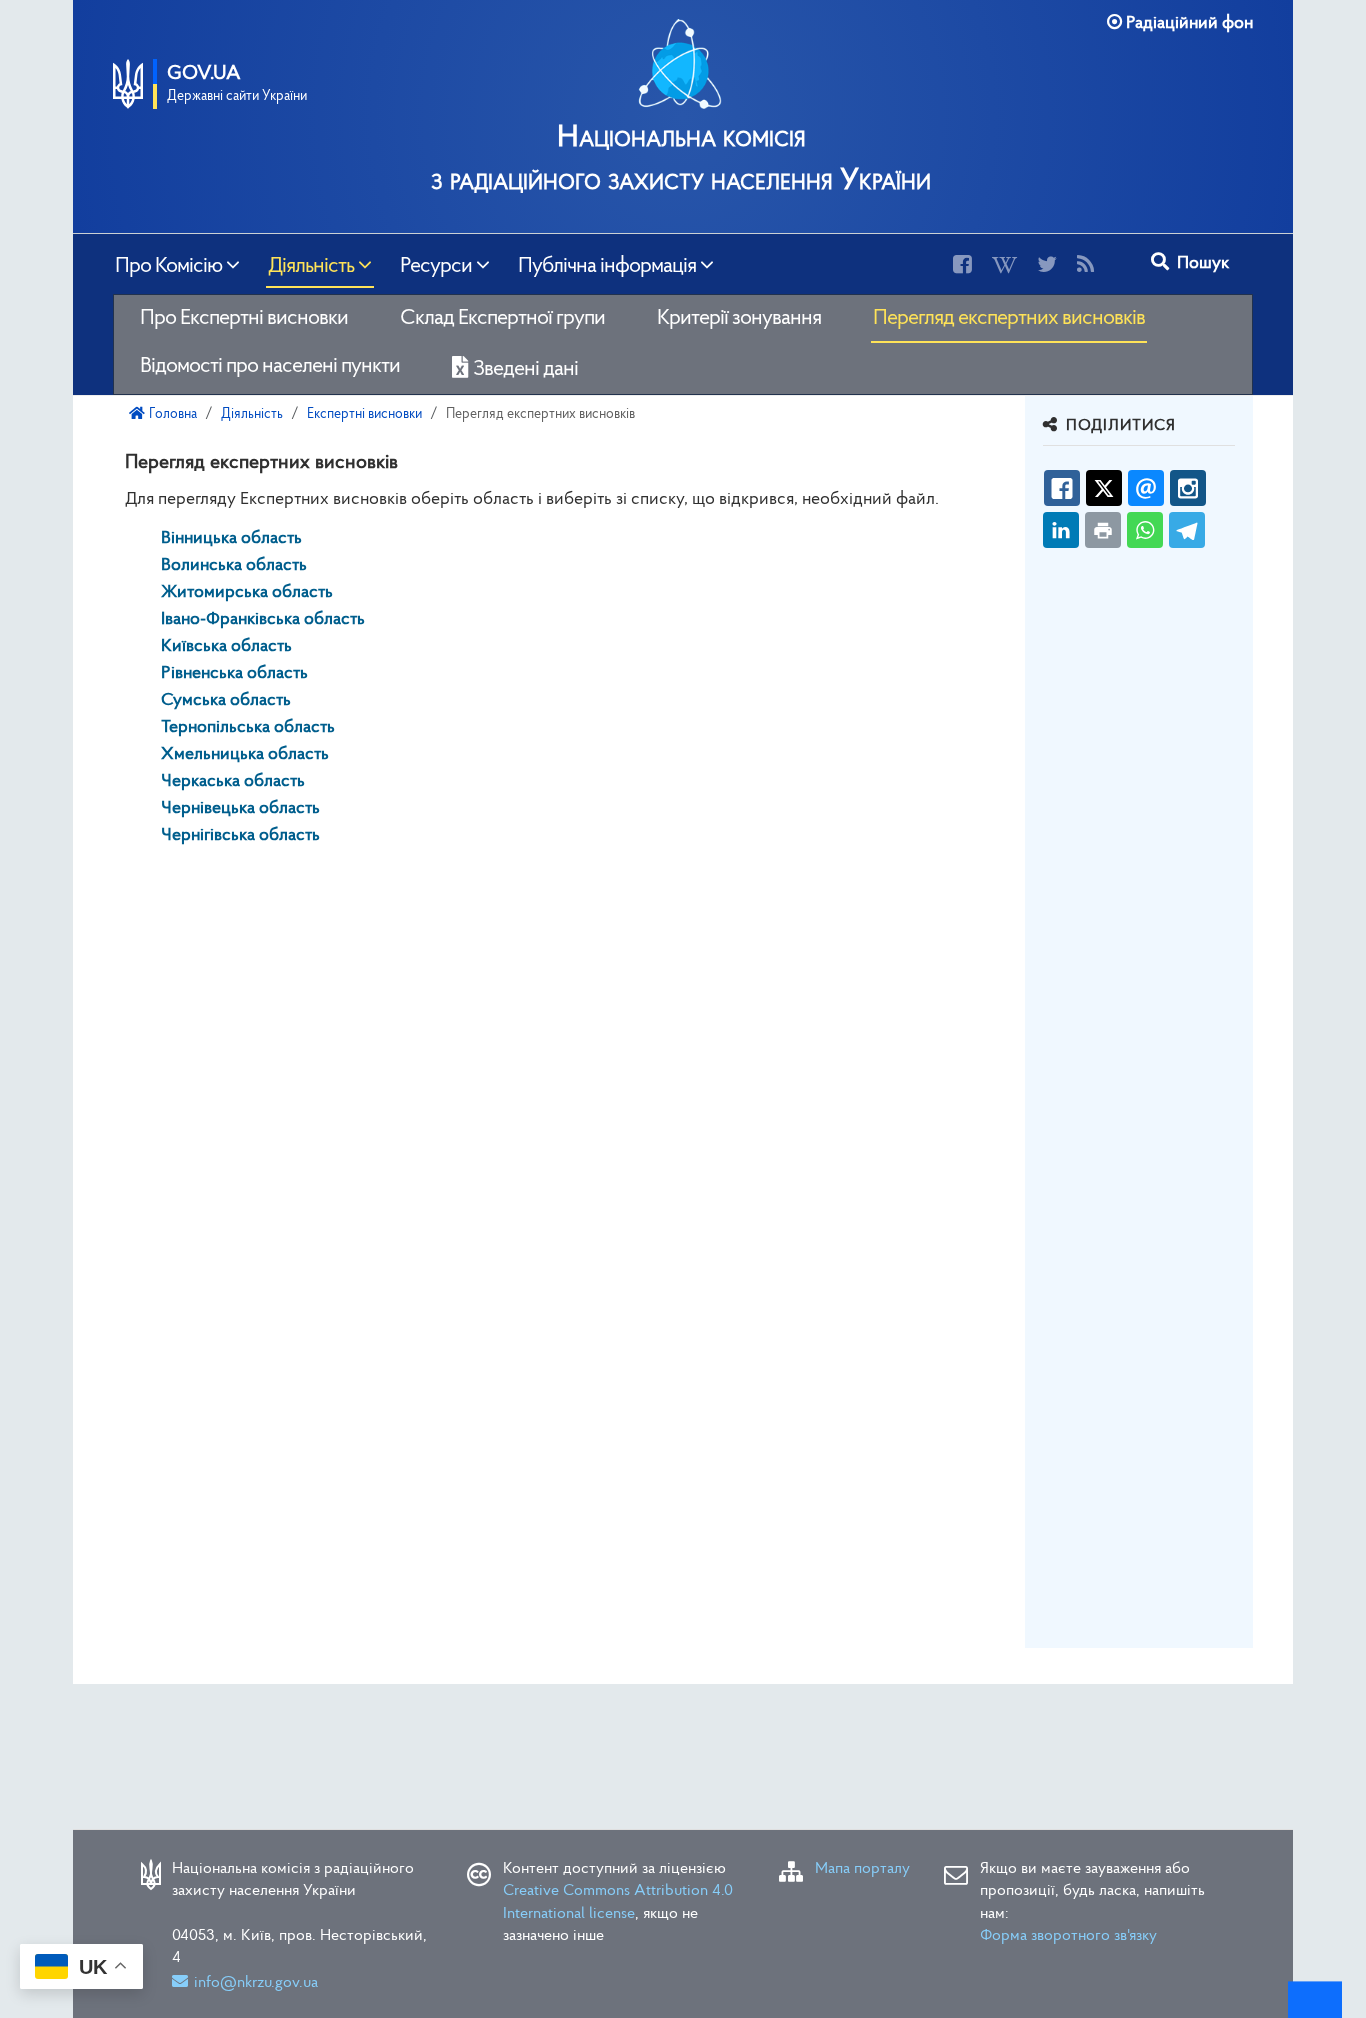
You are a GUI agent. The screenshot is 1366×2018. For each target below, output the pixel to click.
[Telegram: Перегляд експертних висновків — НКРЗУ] (1187, 530)
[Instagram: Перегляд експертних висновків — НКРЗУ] (1188, 488)
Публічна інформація (607, 264)
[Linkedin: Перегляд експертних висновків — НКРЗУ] (1061, 530)
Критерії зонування (739, 318)
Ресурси (436, 264)
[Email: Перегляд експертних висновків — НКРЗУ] (1146, 488)
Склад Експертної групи (502, 318)
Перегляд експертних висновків (1009, 318)
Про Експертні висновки (244, 318)
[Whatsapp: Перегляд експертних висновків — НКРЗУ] (1145, 530)
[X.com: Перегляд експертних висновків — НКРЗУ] (1104, 488)
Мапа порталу (862, 1869)
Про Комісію (168, 264)
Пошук (1201, 264)
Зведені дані (525, 369)
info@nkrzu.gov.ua (256, 1983)
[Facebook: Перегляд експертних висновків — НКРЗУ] (1062, 488)
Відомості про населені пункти (270, 366)
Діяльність (311, 264)
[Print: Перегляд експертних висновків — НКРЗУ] (1103, 530)
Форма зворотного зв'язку (1068, 1936)
